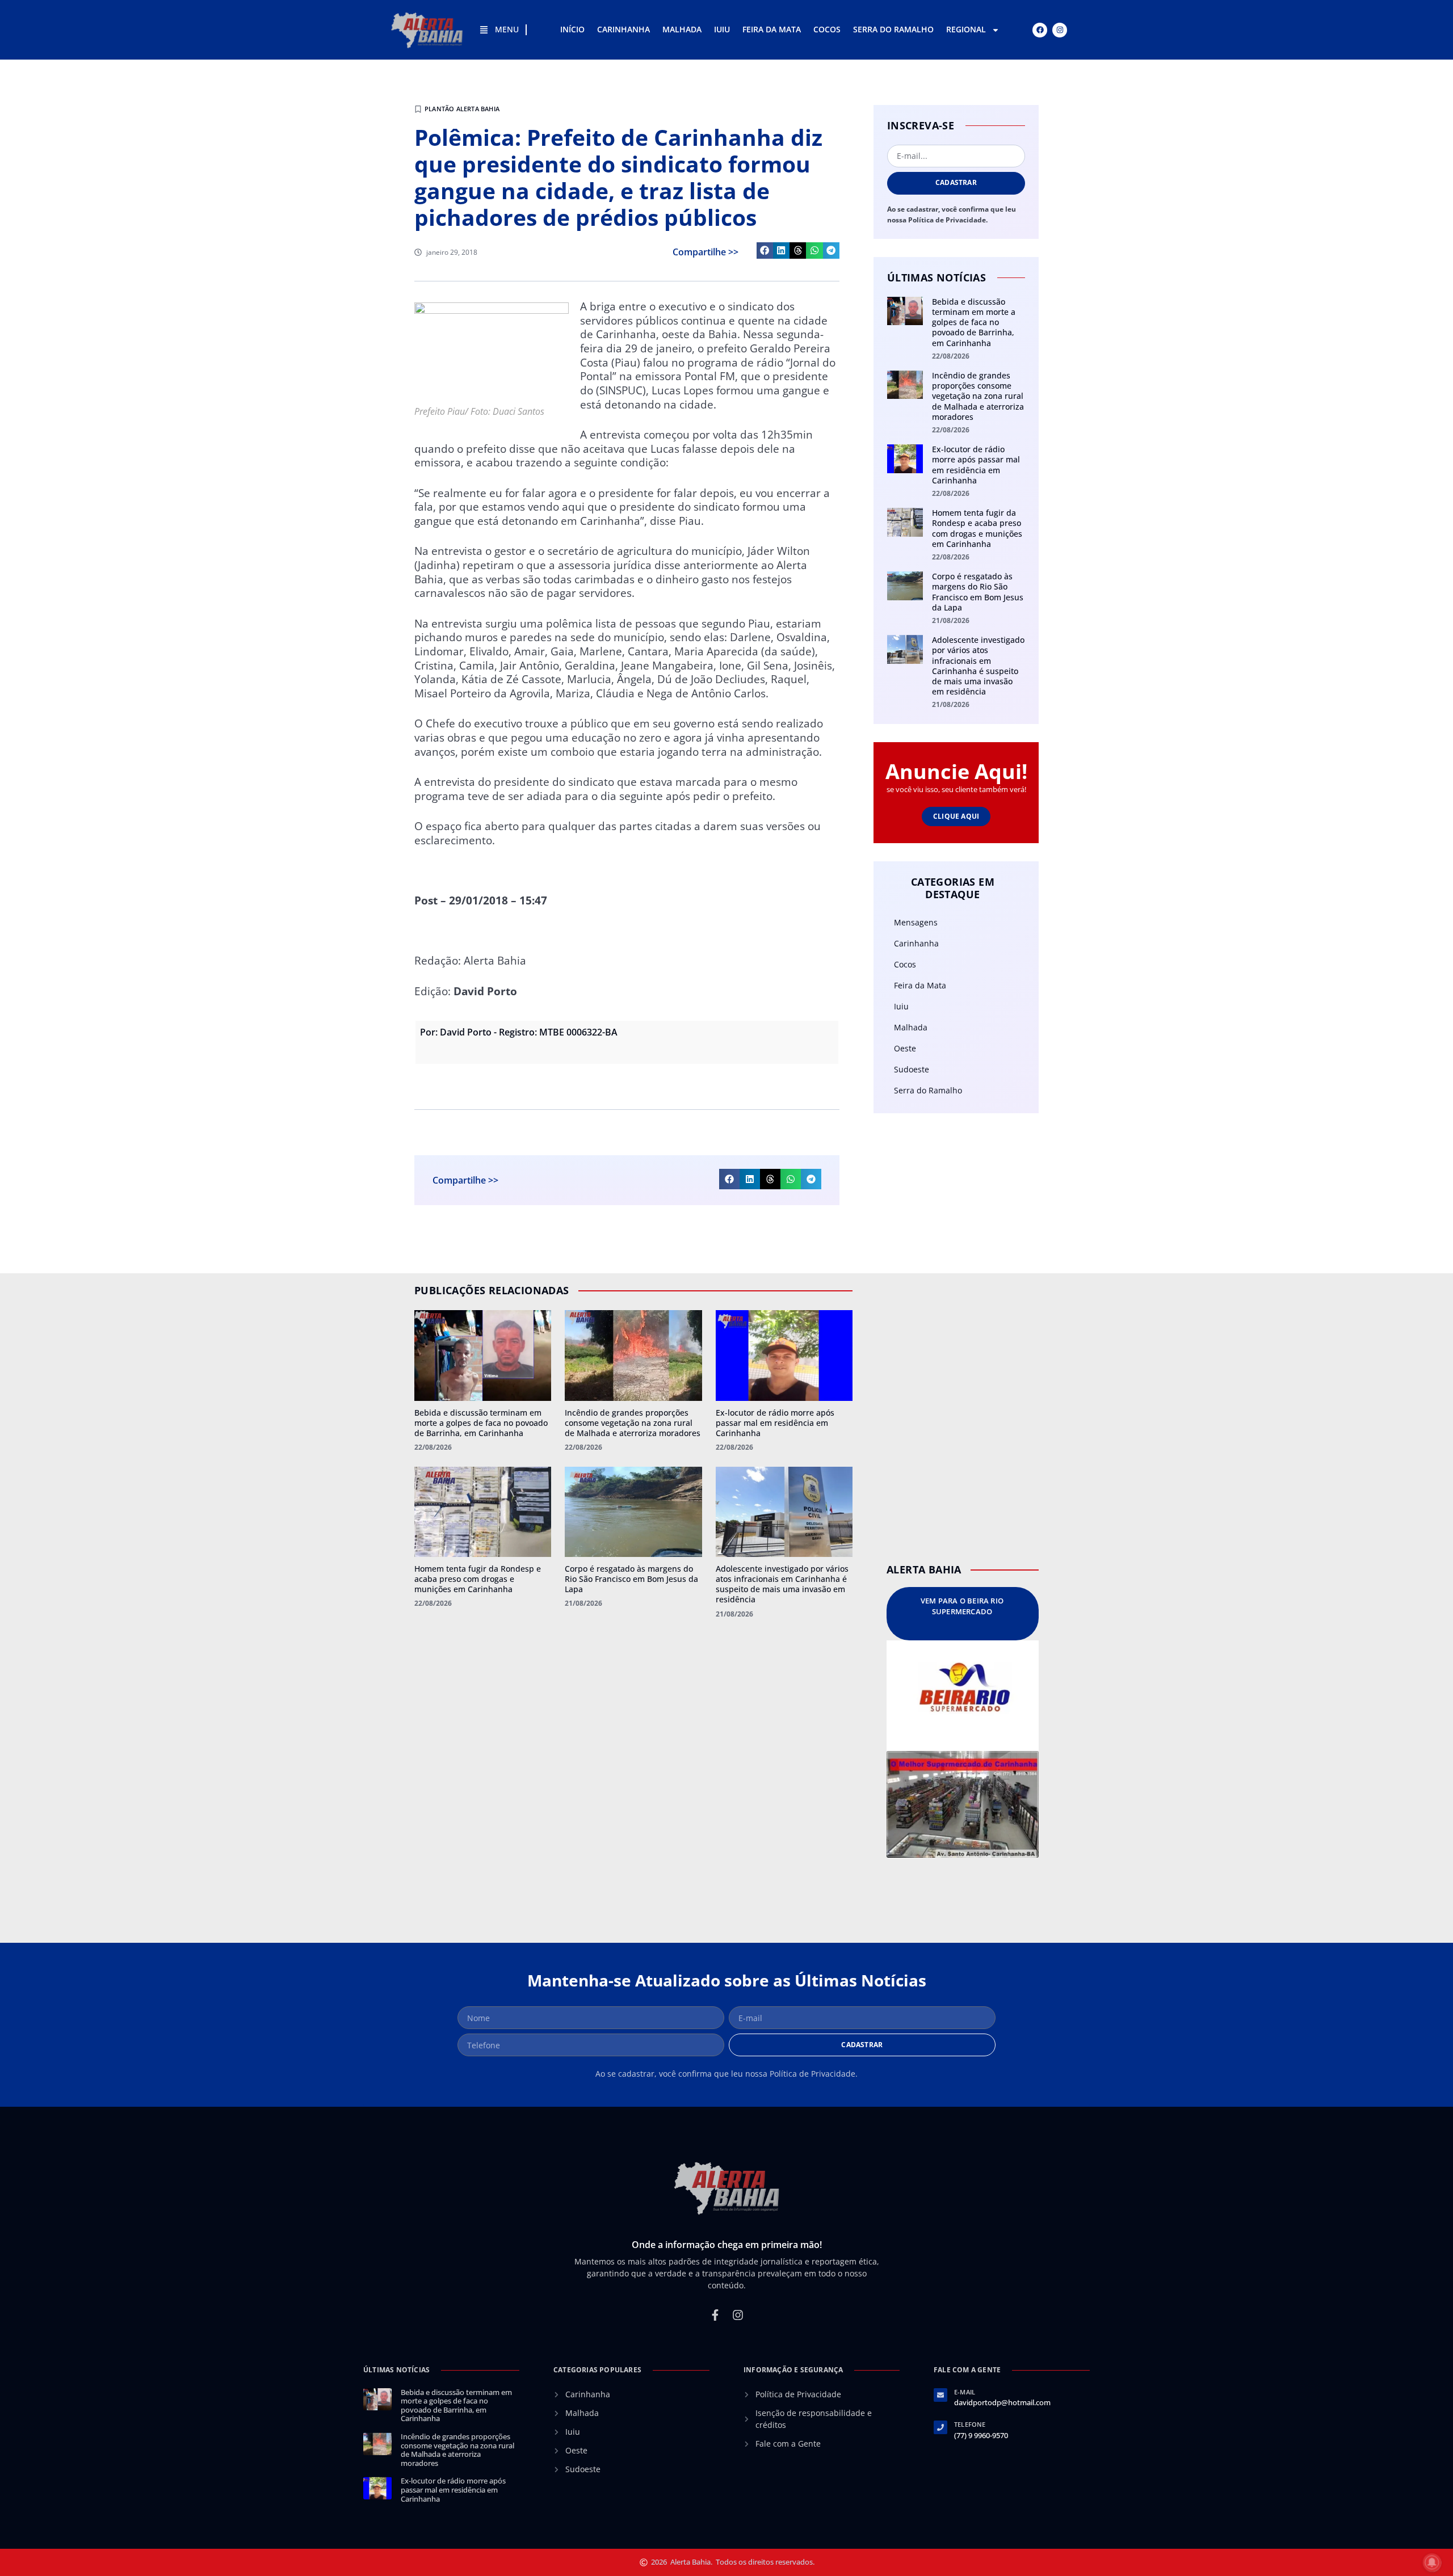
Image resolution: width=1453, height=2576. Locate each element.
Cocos (827, 29)
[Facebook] (1040, 30)
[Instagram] (1060, 30)
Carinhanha (623, 29)
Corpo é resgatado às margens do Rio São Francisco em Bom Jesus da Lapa (978, 592)
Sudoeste (912, 1069)
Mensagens (916, 922)
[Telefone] (940, 2427)
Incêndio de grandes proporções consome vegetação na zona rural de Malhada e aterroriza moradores (978, 396)
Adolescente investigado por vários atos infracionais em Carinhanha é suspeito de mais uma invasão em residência (978, 666)
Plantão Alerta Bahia (462, 109)
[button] (765, 251)
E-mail (965, 2392)
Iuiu (722, 29)
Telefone (970, 2424)
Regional (966, 29)
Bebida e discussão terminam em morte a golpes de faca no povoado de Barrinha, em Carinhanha (974, 322)
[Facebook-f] (715, 2315)
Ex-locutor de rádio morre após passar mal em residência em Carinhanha (976, 465)
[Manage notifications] (1432, 2562)
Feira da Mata (772, 29)
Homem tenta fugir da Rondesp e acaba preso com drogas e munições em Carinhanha (977, 528)
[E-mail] (940, 2395)
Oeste (905, 1048)
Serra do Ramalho (893, 29)
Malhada (682, 29)
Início (572, 29)
